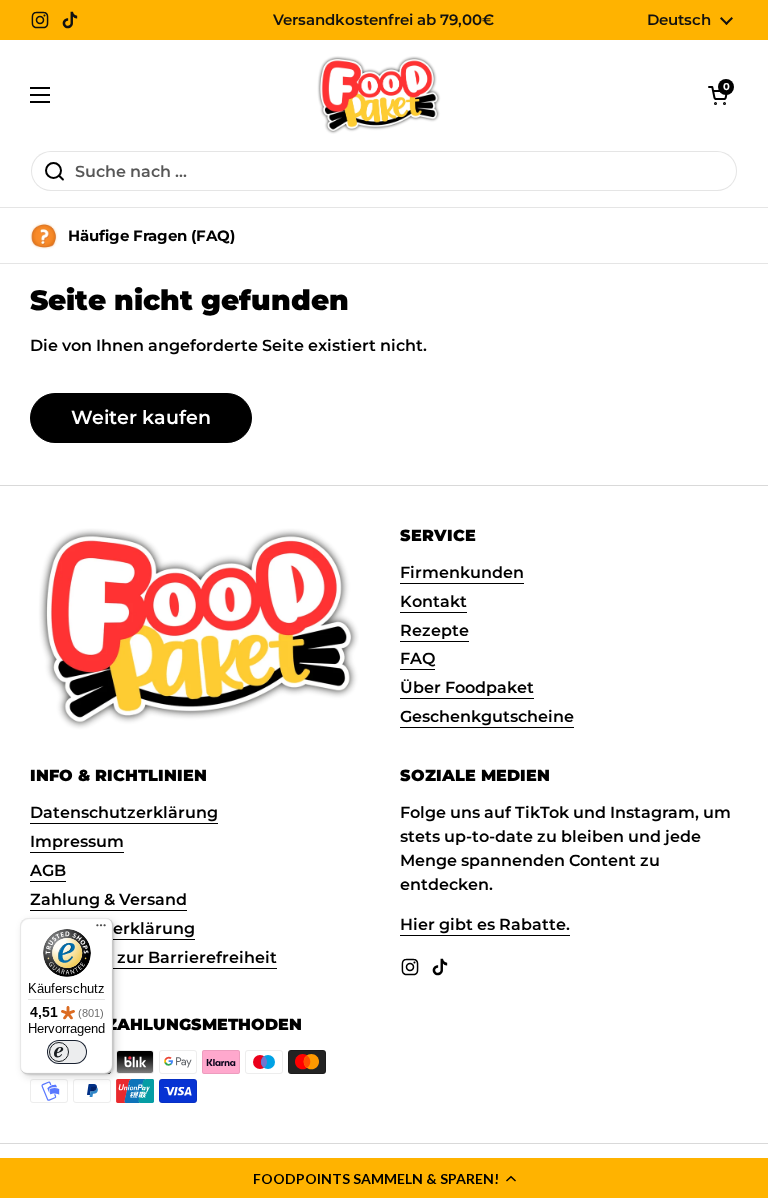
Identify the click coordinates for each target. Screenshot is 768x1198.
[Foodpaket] (379, 95)
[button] (384, 1178)
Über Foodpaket (467, 687)
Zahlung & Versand (108, 899)
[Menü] (101, 930)
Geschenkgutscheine (487, 716)
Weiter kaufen (141, 417)
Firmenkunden (462, 572)
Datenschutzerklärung (124, 812)
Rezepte (434, 630)
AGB (48, 870)
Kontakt (433, 601)
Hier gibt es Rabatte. (485, 924)
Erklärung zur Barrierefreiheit (153, 957)
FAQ (417, 658)
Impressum (77, 841)
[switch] (67, 1052)
